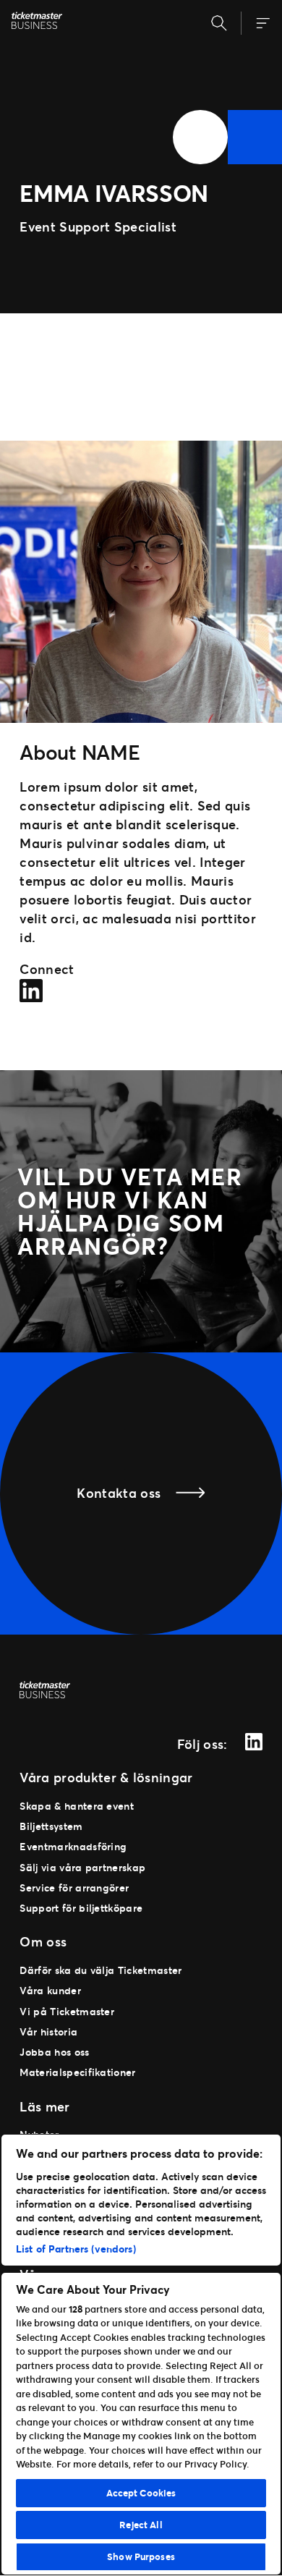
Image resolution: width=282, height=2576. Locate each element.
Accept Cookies (141, 2493)
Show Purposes (141, 2556)
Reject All (141, 2525)
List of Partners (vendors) (76, 2249)
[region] (141, 2355)
